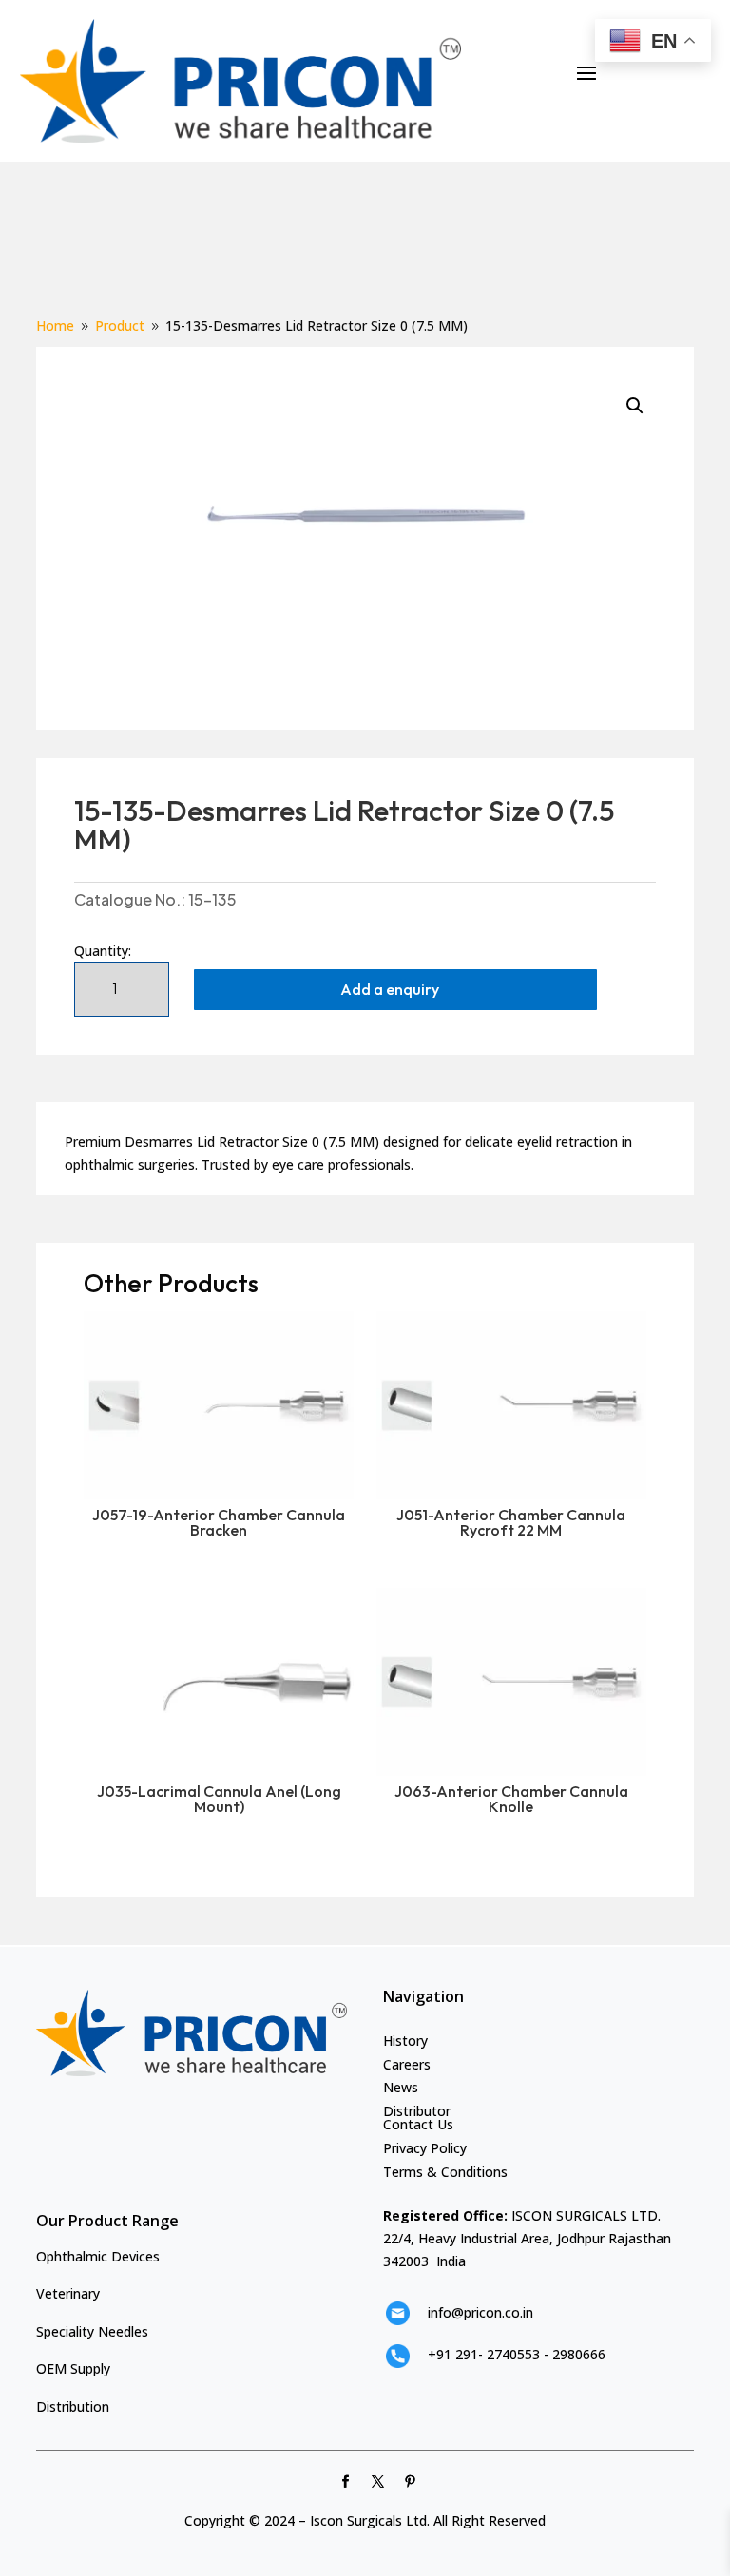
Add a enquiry (390, 989)
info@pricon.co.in (480, 2312)
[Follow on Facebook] (346, 2482)
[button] (635, 406)
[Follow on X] (378, 2482)
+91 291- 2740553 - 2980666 (517, 2354)
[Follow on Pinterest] (411, 2482)
